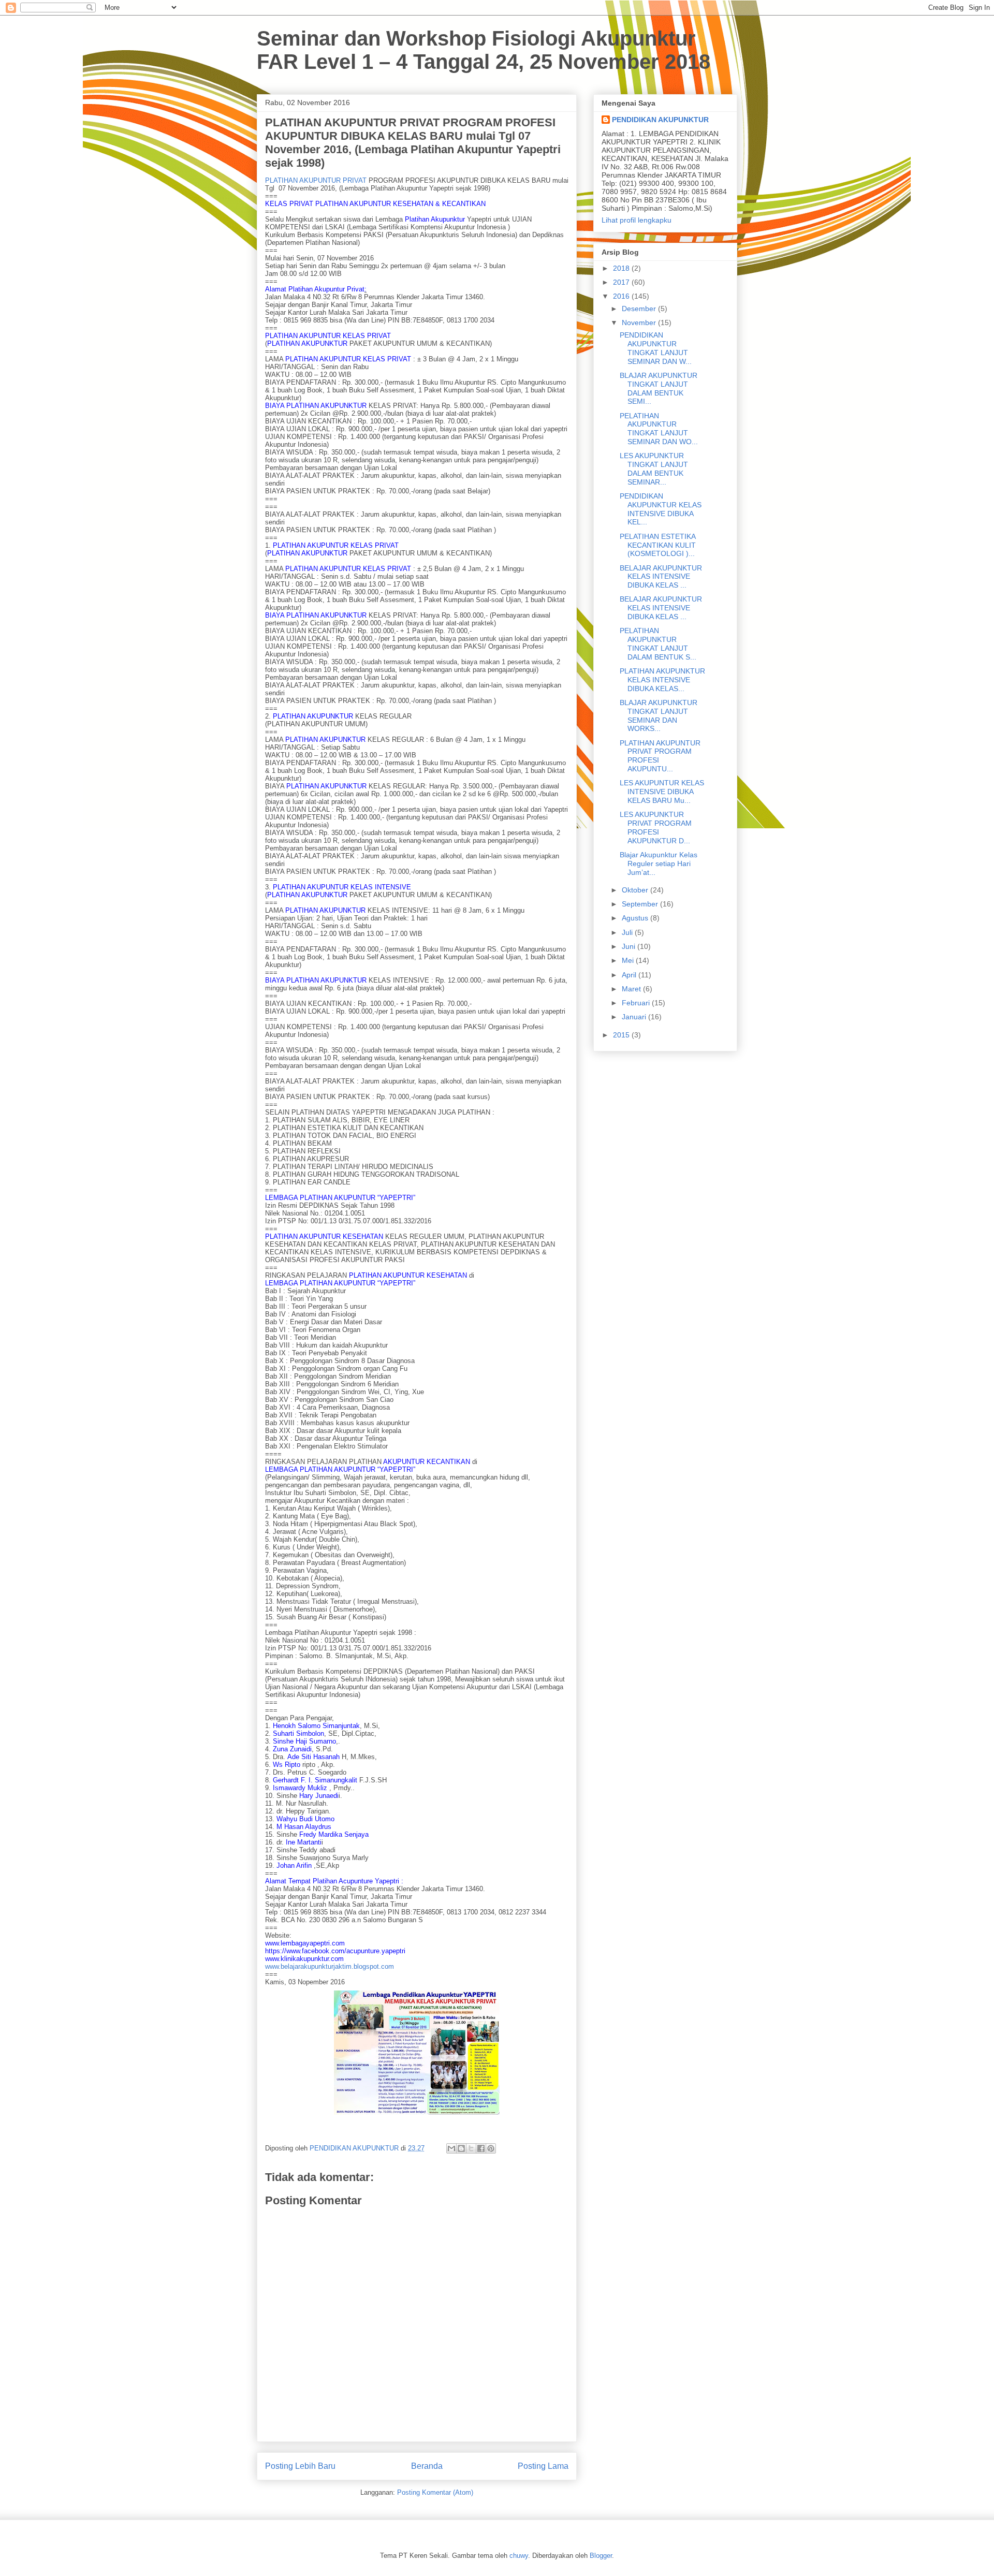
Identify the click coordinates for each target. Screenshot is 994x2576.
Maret (632, 989)
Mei (629, 960)
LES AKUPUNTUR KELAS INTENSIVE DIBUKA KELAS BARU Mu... (662, 792)
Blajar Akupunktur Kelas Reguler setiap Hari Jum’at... (659, 863)
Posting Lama (543, 2466)
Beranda (427, 2466)
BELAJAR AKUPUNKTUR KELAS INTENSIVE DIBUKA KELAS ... (661, 577)
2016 (622, 296)
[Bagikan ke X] (471, 2148)
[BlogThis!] (461, 2148)
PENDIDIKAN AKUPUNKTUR (660, 120)
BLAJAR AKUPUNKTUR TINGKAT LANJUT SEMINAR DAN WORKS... (659, 715)
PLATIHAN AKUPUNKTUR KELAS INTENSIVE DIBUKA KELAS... (662, 680)
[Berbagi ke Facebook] (481, 2148)
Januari (635, 1017)
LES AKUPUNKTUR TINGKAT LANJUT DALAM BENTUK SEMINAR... (654, 469)
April (630, 975)
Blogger (601, 2556)
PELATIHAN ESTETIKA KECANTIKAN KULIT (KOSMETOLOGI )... (658, 545)
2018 (622, 268)
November (640, 323)
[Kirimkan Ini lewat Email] (451, 2148)
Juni (630, 946)
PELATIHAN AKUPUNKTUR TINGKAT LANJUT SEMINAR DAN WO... (659, 429)
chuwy (519, 2556)
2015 (622, 1035)
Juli (628, 932)
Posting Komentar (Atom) (435, 2492)
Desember (640, 309)
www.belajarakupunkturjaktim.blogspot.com (330, 1966)
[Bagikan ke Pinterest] (491, 2148)
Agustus (636, 918)
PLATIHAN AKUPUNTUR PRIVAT (316, 180)
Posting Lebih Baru (300, 2466)
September (641, 904)
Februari (637, 1003)
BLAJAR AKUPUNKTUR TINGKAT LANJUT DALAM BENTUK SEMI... (659, 388)
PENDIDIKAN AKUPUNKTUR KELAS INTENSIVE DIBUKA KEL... (661, 509)
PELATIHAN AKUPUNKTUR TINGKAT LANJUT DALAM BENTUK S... (658, 643)
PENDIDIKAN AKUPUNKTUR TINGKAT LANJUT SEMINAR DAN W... (656, 348)
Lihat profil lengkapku (637, 220)
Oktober (636, 890)
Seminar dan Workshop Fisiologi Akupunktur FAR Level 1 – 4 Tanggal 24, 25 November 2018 (484, 50)
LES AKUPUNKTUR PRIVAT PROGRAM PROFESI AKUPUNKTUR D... (656, 827)
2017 (622, 282)
